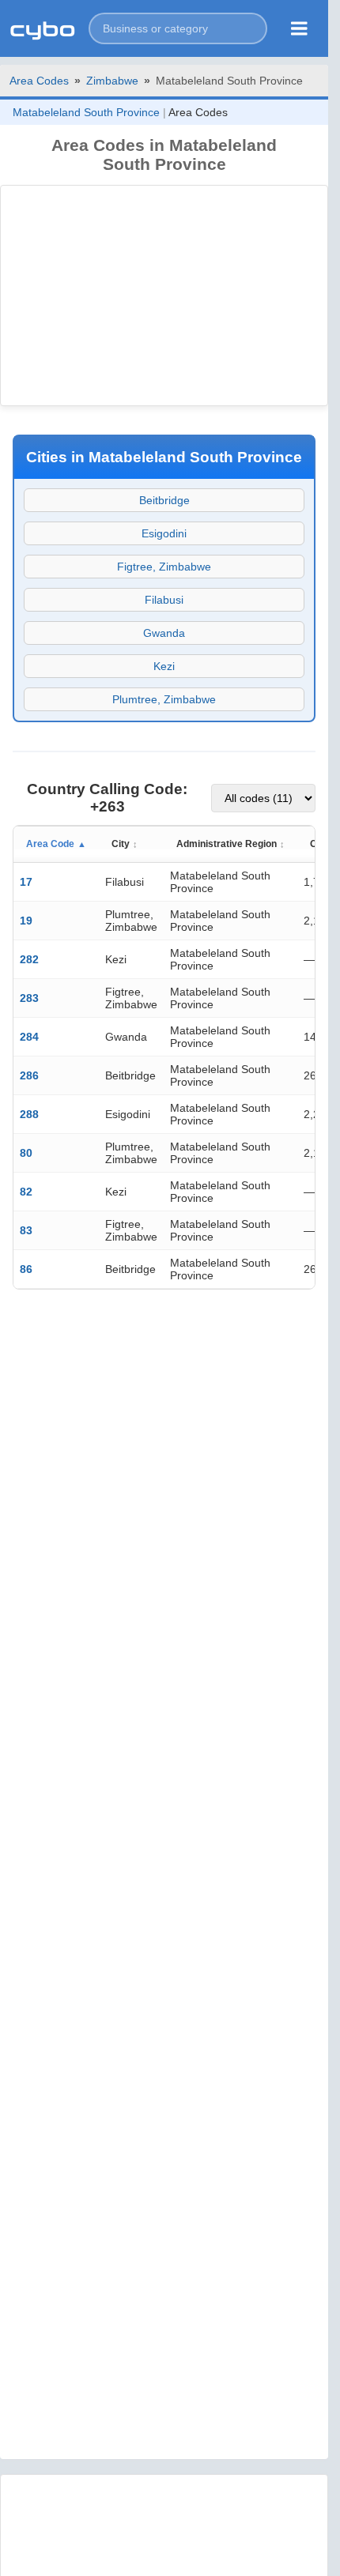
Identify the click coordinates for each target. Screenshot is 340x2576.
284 (29, 1037)
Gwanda (164, 633)
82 (26, 1192)
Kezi (164, 666)
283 (29, 998)
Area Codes (39, 81)
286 (29, 1075)
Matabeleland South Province (86, 112)
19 (26, 921)
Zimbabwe (112, 81)
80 (26, 1153)
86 (26, 1269)
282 (29, 959)
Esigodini (164, 533)
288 (29, 1114)
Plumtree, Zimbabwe (164, 699)
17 (26, 882)
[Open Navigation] (299, 28)
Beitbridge (164, 500)
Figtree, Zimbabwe (164, 567)
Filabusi (164, 600)
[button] (178, 28)
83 (26, 1230)
